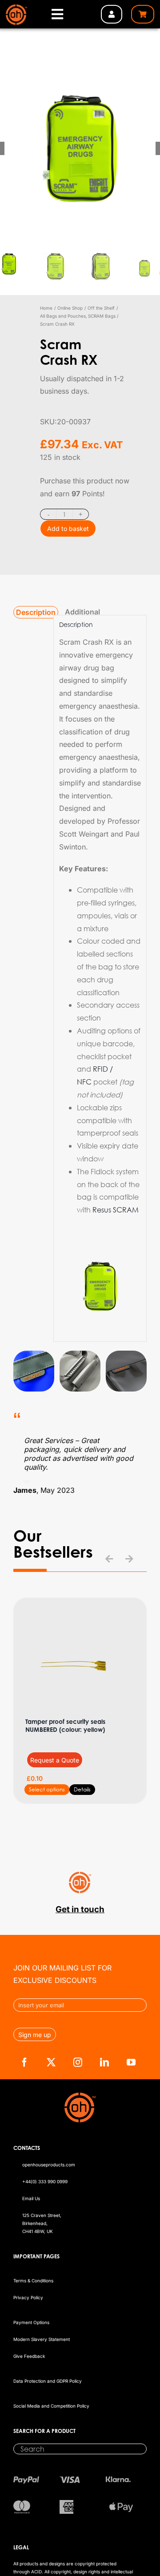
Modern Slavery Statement (42, 2339)
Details (82, 1789)
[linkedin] (104, 2062)
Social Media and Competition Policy (51, 2406)
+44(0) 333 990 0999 (45, 2181)
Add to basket (68, 528)
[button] (109, 1559)
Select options (47, 1789)
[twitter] (51, 2062)
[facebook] (24, 2062)
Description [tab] (36, 612)
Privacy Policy (28, 2297)
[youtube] (131, 2062)
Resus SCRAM (116, 1210)
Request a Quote (55, 1760)
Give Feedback (29, 2356)
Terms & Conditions (33, 2281)
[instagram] (78, 2062)
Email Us (31, 2198)
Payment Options (31, 2322)
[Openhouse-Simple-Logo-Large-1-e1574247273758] (16, 8)
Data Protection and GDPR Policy (48, 2381)
